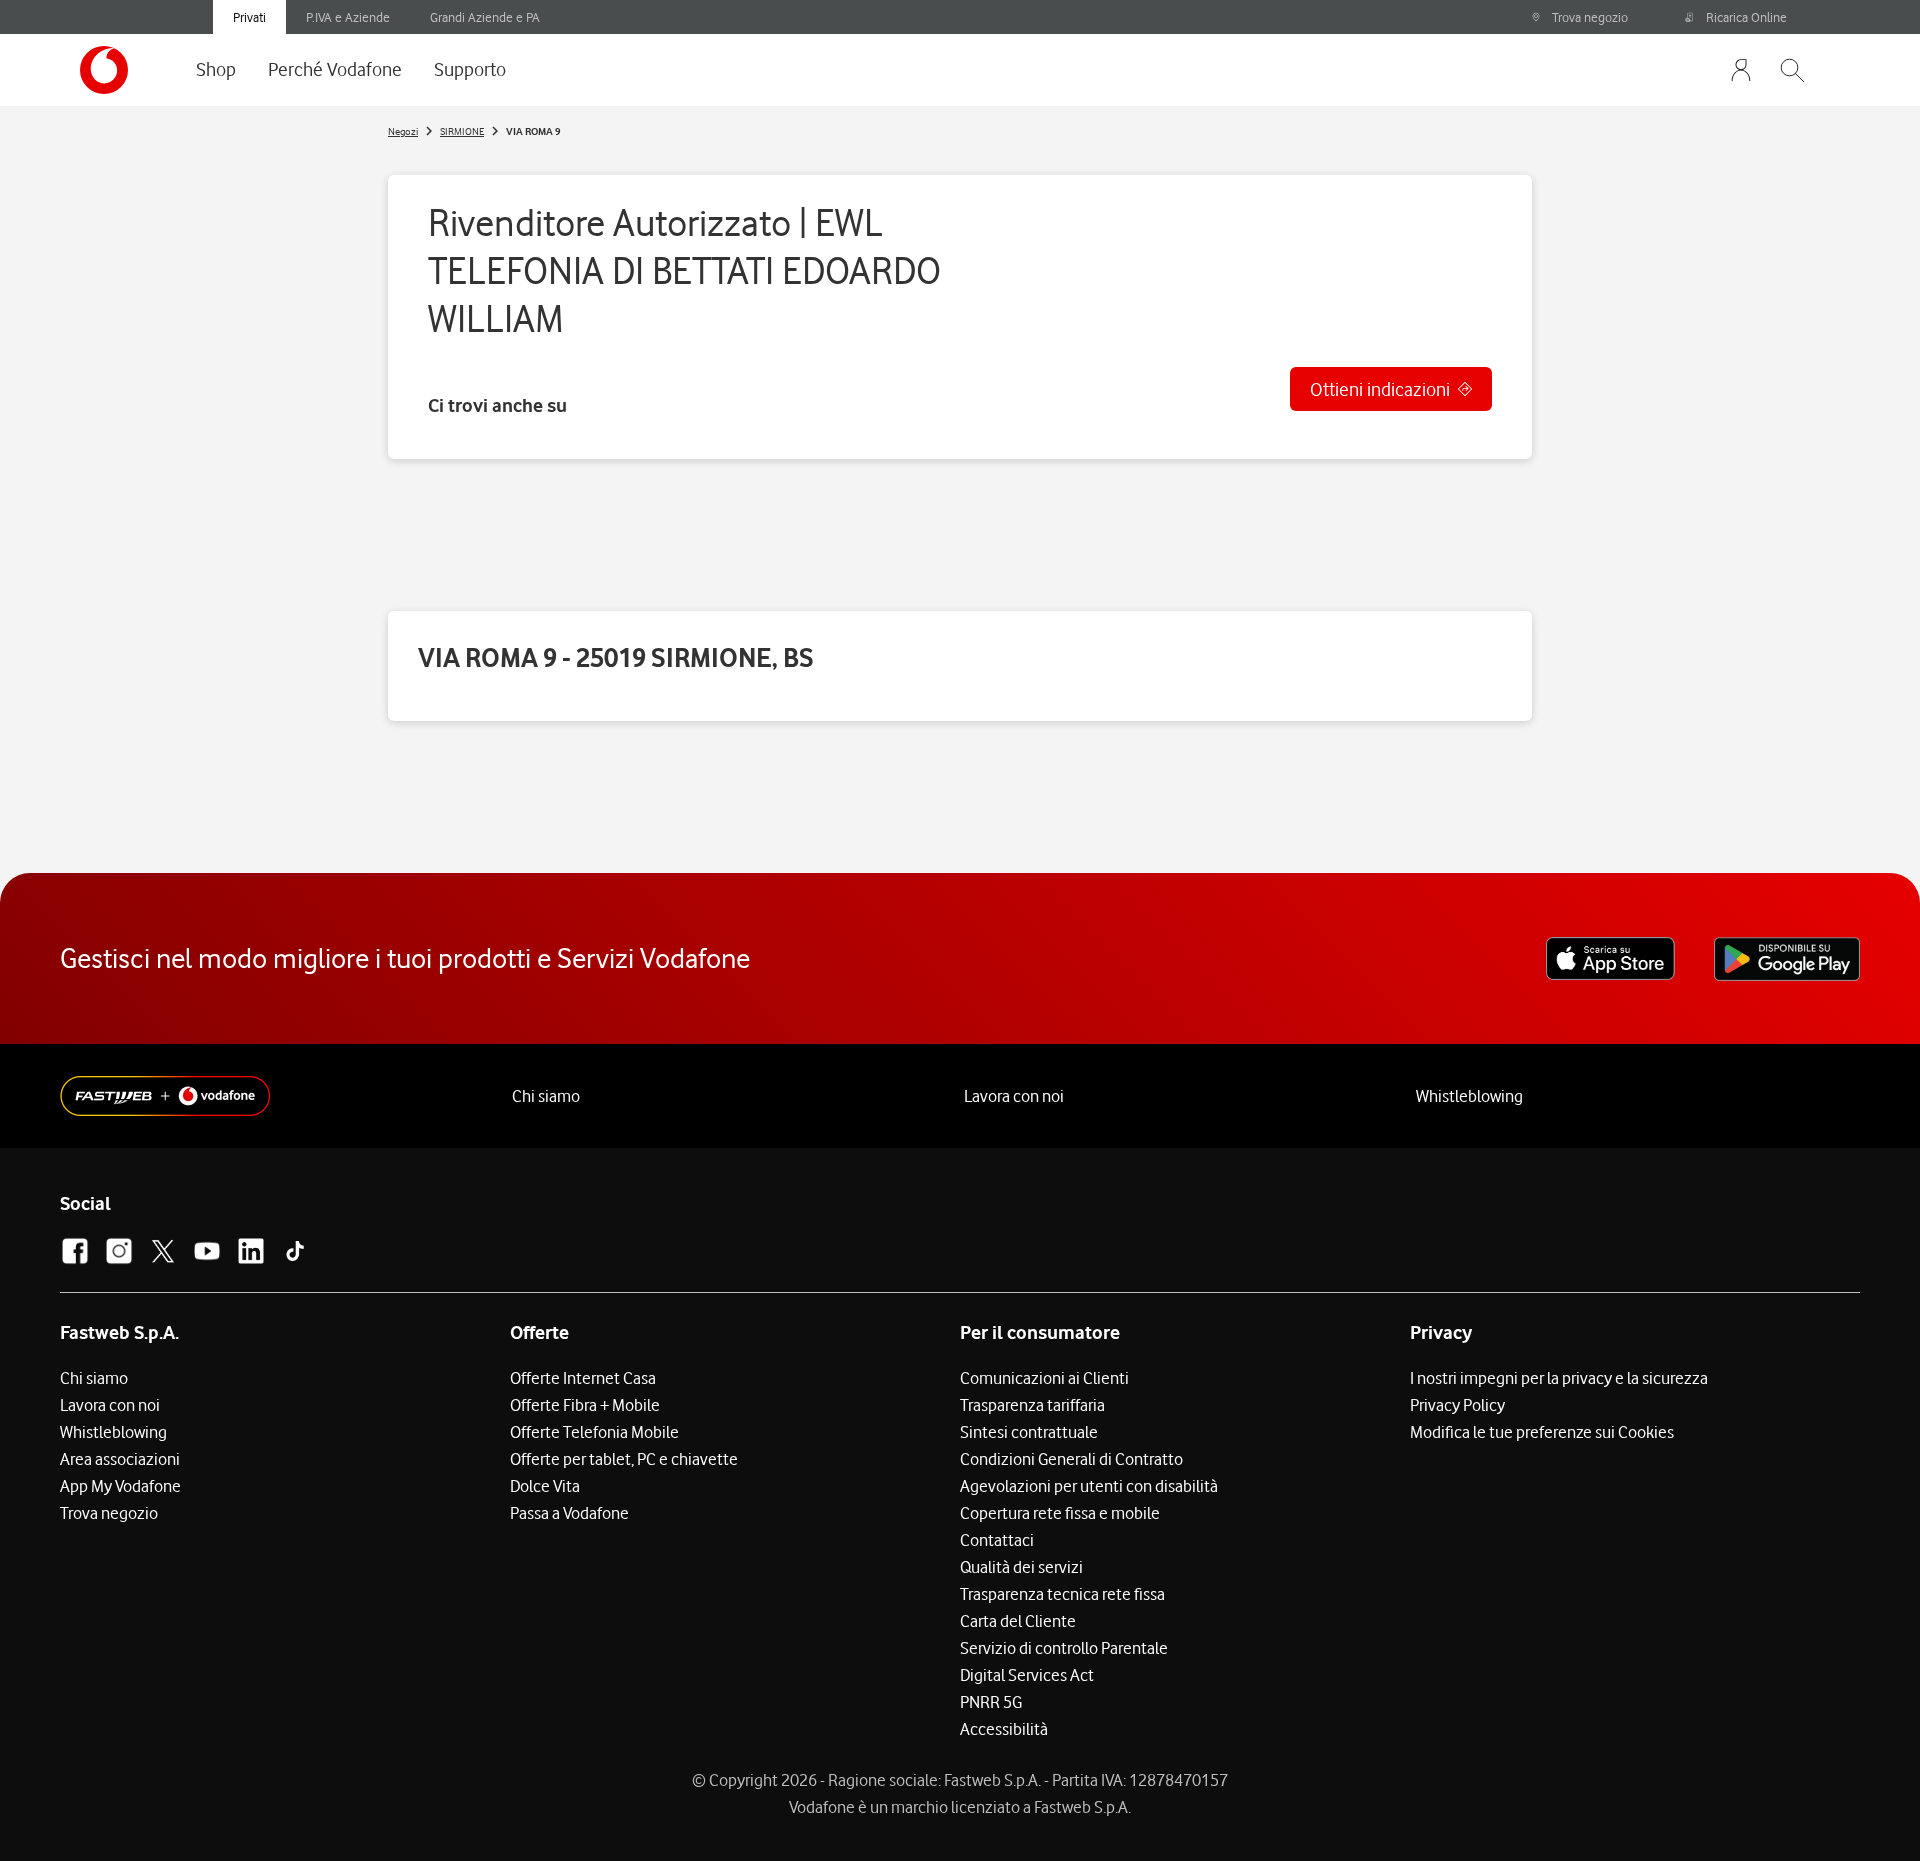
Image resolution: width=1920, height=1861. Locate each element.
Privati (249, 17)
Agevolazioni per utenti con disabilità (1089, 1486)
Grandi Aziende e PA (485, 17)
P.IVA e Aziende (348, 17)
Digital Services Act (1027, 1675)
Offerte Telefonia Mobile (594, 1432)
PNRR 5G (991, 1702)
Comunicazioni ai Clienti (1044, 1378)
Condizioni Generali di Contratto (1071, 1459)
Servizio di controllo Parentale (1064, 1648)
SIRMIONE (462, 131)
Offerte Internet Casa (583, 1378)
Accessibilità (1004, 1729)
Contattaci (997, 1540)
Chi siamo (546, 1096)
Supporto (470, 69)
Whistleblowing (1469, 1096)
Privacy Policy (1457, 1405)
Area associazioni (120, 1459)
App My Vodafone (120, 1486)
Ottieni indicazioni (1380, 389)
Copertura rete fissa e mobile (1060, 1513)
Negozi (403, 131)
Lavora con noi (1014, 1096)
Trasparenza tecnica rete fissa (1062, 1594)
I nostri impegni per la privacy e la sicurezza (1559, 1378)
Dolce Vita (545, 1486)
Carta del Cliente (1018, 1621)
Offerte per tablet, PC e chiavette (624, 1459)
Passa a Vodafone (569, 1513)
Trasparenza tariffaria (1032, 1405)
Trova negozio (1590, 17)
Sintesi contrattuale (1029, 1432)
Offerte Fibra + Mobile (585, 1405)
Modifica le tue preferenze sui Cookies (1542, 1432)
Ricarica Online (1746, 17)
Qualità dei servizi (1021, 1567)
